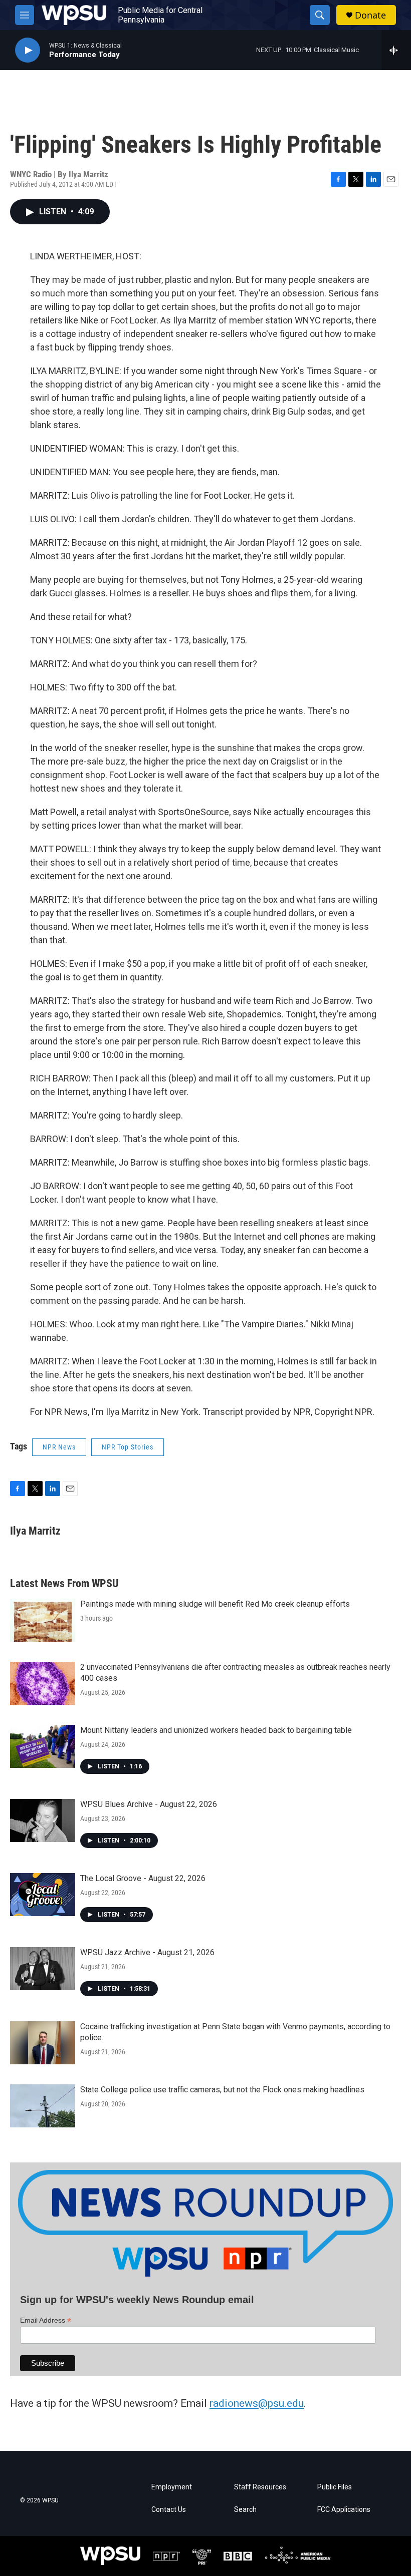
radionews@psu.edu (257, 2403)
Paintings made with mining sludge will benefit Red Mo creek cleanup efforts (215, 1604)
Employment (172, 2487)
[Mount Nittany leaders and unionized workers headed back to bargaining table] (43, 1746)
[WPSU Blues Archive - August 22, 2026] (43, 1820)
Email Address (46, 2320)
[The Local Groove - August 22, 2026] (43, 1895)
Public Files (335, 2487)
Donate (370, 15)
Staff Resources (260, 2487)
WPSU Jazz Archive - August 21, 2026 (147, 1952)
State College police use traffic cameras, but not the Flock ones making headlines (222, 2090)
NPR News (59, 1447)
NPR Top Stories (128, 1447)
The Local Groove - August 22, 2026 (143, 1878)
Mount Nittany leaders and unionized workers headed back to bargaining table (216, 1730)
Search (245, 2510)
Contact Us (169, 2510)
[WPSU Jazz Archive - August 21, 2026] (43, 1969)
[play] (28, 50)
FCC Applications (344, 2510)
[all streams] (396, 50)
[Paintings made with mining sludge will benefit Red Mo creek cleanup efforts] (43, 1620)
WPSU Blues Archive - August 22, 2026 (149, 1804)
